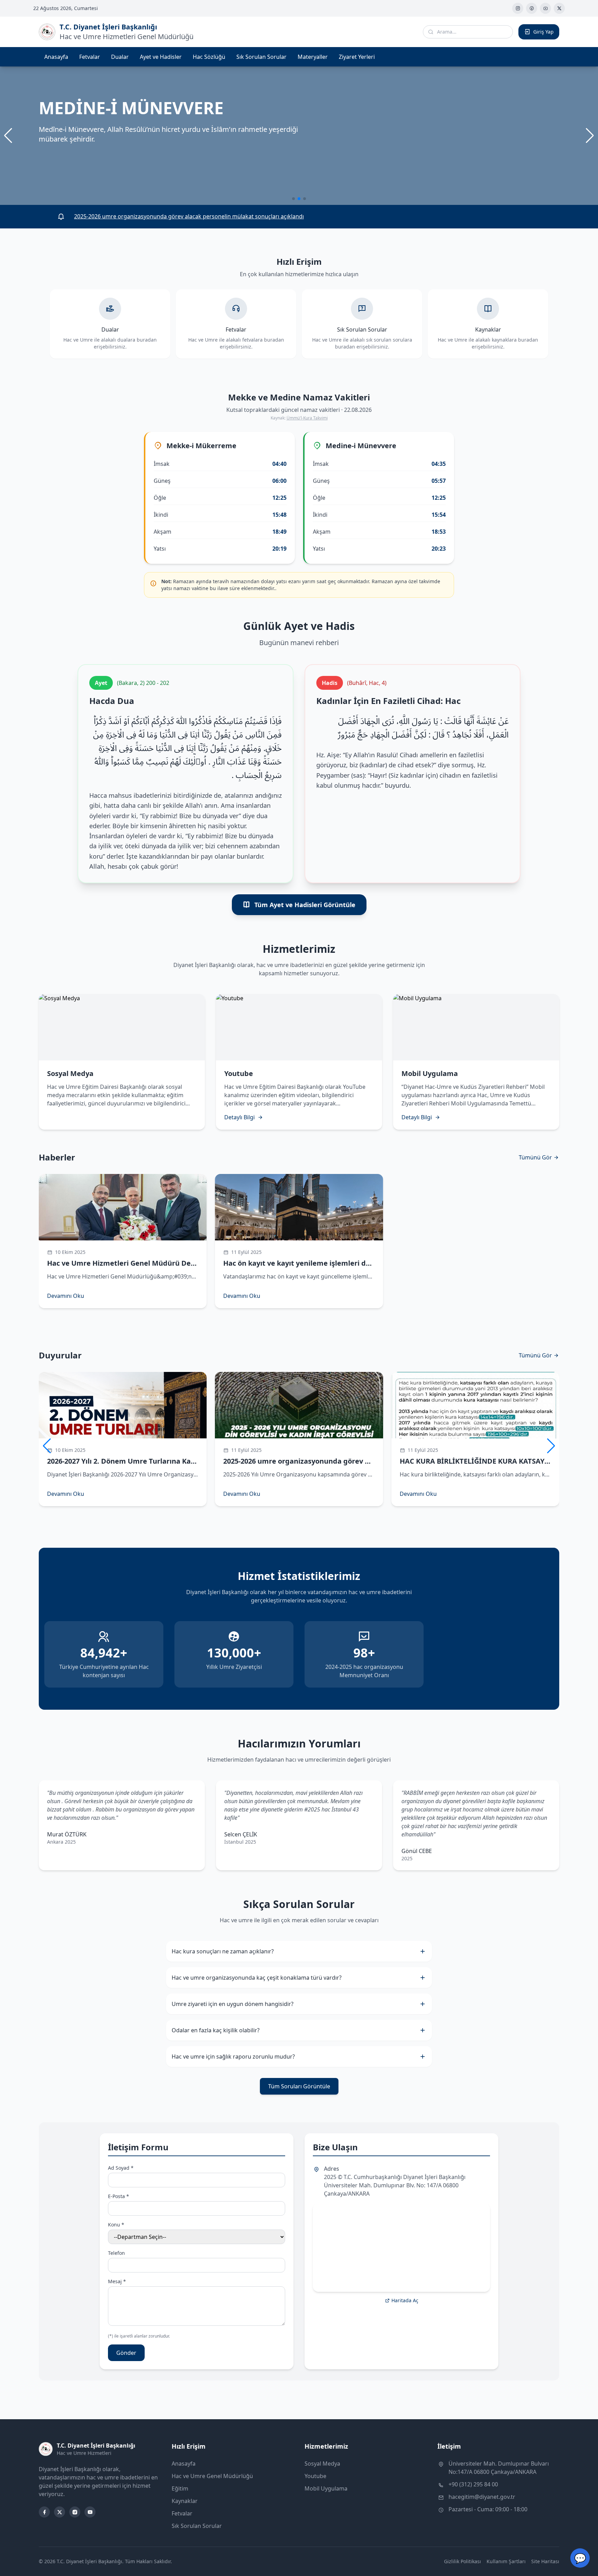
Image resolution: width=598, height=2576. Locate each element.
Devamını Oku (66, 1296)
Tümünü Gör (535, 1157)
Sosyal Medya (322, 2464)
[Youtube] (545, 8)
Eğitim (180, 2488)
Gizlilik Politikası (463, 2561)
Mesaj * (117, 2281)
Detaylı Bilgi (239, 1117)
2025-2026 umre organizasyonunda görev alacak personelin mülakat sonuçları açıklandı (189, 216)
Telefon (116, 2253)
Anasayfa (56, 57)
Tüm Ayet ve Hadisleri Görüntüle (305, 905)
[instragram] (518, 8)
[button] (590, 136)
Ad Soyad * (121, 2168)
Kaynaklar (185, 2501)
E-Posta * (119, 2196)
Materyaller (313, 57)
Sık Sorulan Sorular (261, 57)
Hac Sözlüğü (209, 57)
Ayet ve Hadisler (161, 57)
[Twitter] (559, 8)
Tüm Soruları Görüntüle (299, 2086)
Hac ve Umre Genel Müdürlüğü (212, 2476)
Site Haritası (545, 2561)
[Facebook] (532, 8)
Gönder (126, 2353)
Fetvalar (90, 57)
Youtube (315, 2476)
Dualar (120, 57)
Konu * (116, 2225)
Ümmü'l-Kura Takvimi (307, 418)
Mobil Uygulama (326, 2488)
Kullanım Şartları (506, 2561)
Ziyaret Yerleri (357, 57)
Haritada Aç (405, 2300)
